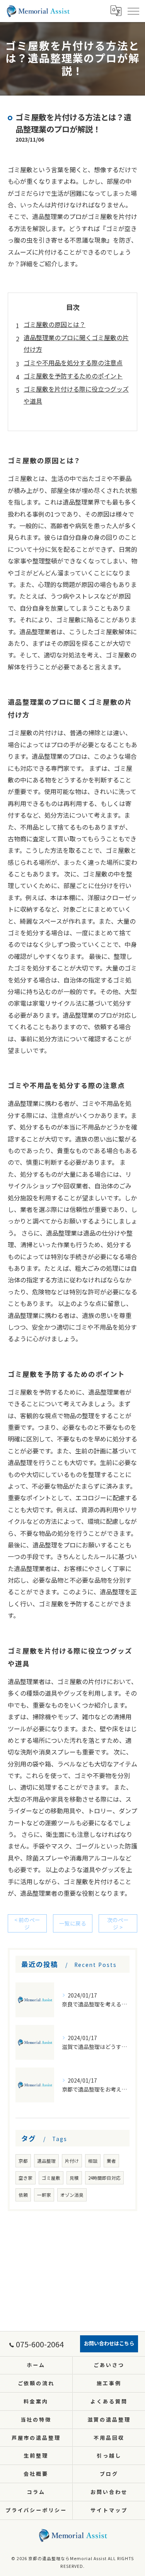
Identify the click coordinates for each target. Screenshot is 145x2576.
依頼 (23, 2195)
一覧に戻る (73, 1923)
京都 (23, 2161)
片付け (72, 2161)
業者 (111, 2161)
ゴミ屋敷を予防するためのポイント (73, 376)
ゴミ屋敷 (51, 2178)
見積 (74, 2178)
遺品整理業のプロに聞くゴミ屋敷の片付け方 (76, 343)
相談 (93, 2161)
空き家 (26, 2178)
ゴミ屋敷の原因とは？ (55, 324)
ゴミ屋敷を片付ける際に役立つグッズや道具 (76, 395)
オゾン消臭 (72, 2195)
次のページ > (118, 1923)
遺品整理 (46, 2161)
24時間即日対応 (104, 2178)
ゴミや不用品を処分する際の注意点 (73, 363)
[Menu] (133, 11)
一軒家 (44, 2195)
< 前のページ (27, 1923)
